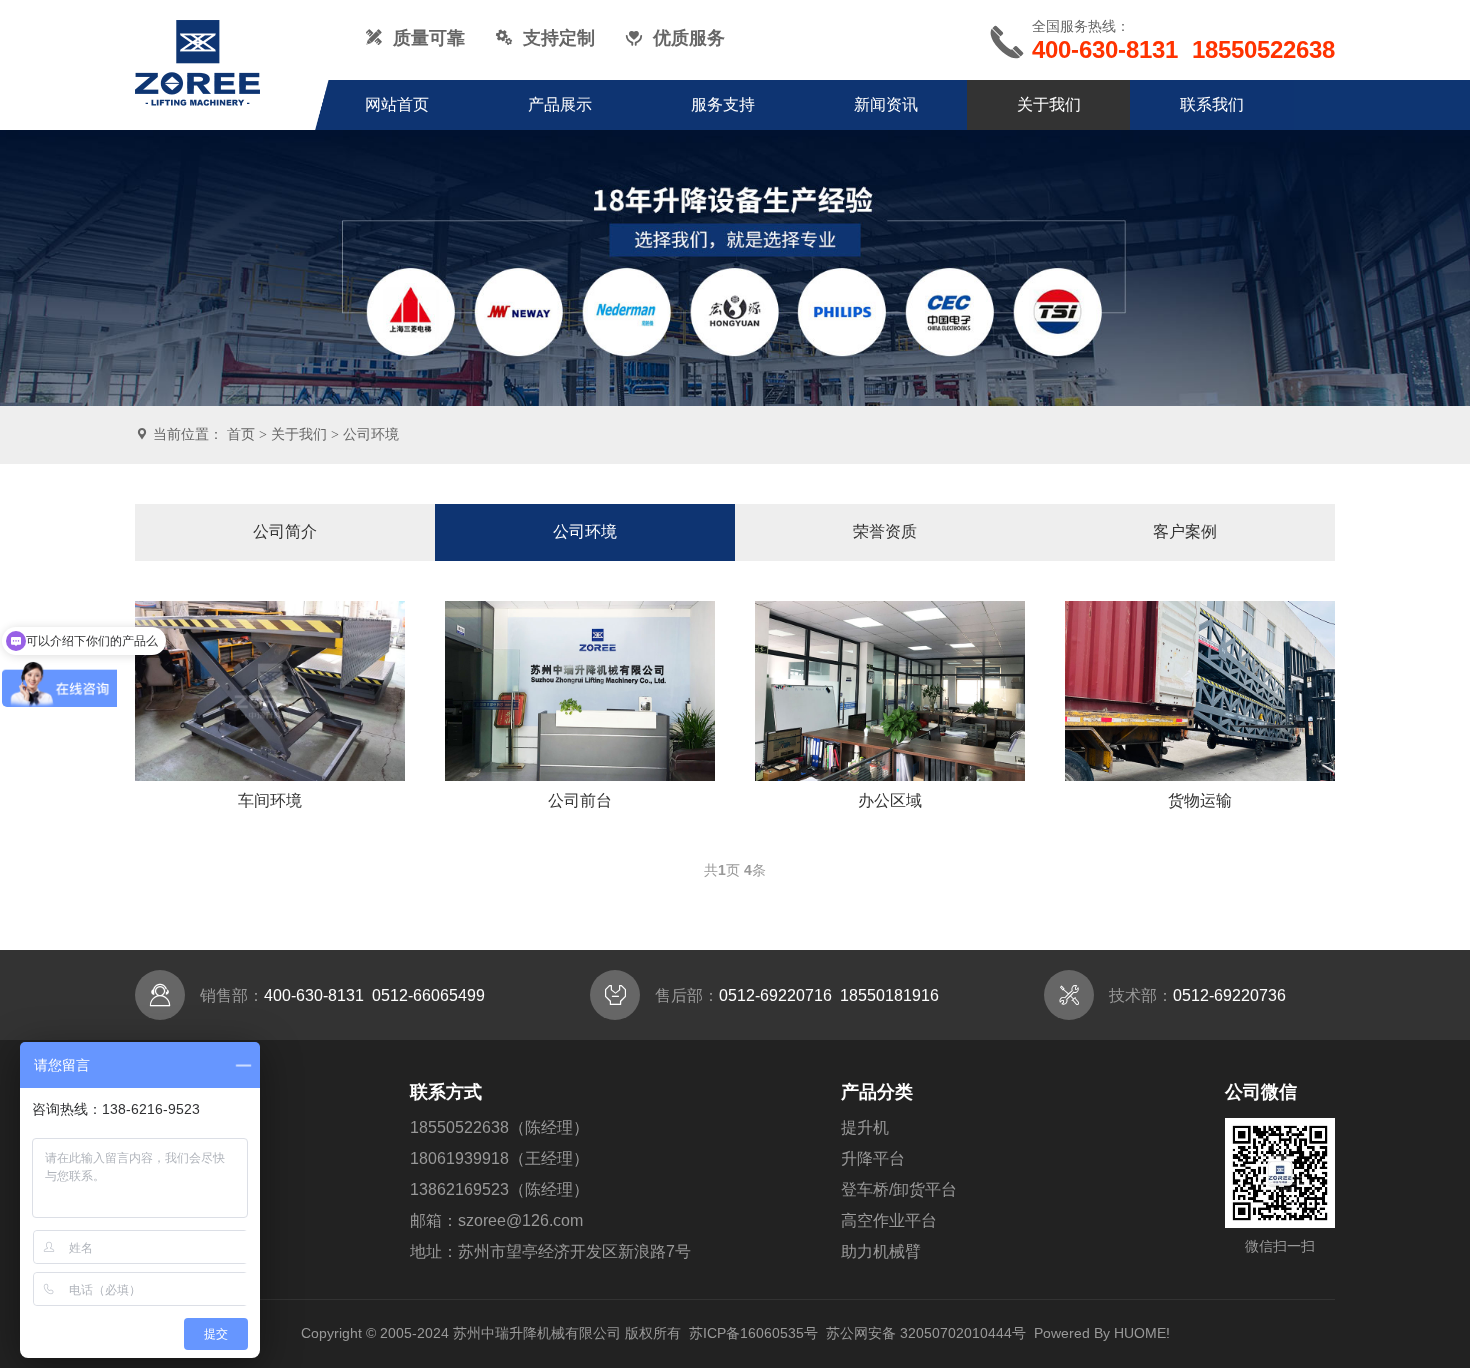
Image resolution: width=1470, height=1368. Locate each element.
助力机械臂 (881, 1251)
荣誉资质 (885, 531)
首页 (241, 434)
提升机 (865, 1127)
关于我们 (1049, 104)
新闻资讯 (886, 104)
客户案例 (1185, 531)
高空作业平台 (889, 1220)
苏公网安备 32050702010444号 (926, 1333)
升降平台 (873, 1158)
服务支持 (723, 104)
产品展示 (560, 104)
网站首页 (397, 104)
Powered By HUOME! (1102, 1333)
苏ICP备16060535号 (753, 1333)
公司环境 (371, 434)
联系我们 (1212, 104)
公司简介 (285, 531)
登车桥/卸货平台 (899, 1189)
